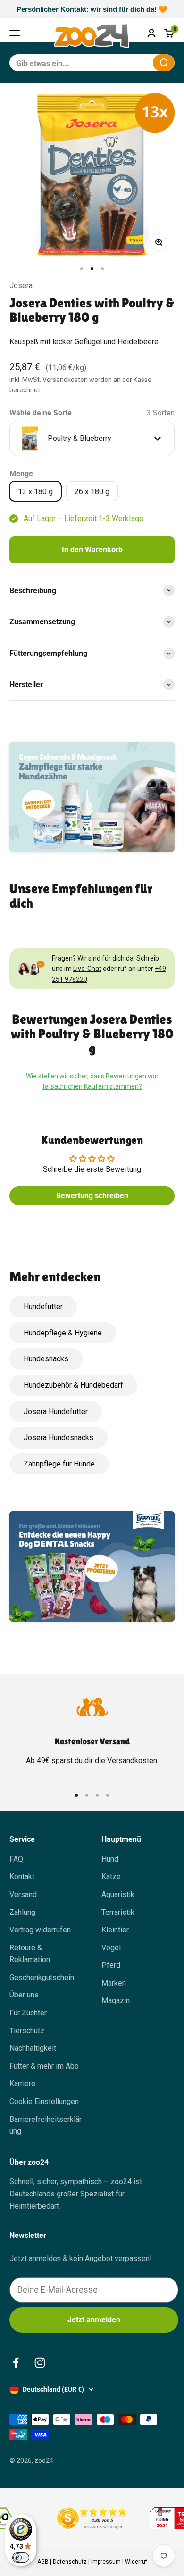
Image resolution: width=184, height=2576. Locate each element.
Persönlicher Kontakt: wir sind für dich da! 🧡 (92, 9)
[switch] (21, 2558)
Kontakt (22, 1876)
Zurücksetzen (123, 62)
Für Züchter (28, 2013)
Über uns (24, 1995)
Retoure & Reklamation (30, 1954)
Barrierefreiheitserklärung (46, 2125)
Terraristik (118, 1912)
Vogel (111, 1948)
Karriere (22, 2083)
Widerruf (136, 2562)
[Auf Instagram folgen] (40, 2363)
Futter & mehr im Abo (44, 2066)
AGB (43, 2562)
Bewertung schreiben (92, 1196)
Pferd (111, 1965)
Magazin (116, 2000)
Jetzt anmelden (94, 2320)
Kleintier (115, 1930)
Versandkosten (65, 380)
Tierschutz (27, 2031)
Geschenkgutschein (42, 1977)
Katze (111, 1876)
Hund (110, 1859)
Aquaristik (118, 1894)
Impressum (106, 2562)
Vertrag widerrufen (40, 1930)
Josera (21, 286)
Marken (114, 1983)
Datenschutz (70, 2562)
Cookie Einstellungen (44, 2101)
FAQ (16, 1859)
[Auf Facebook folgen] (16, 2363)
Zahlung (22, 1912)
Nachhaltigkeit (33, 2048)
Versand (23, 1894)
